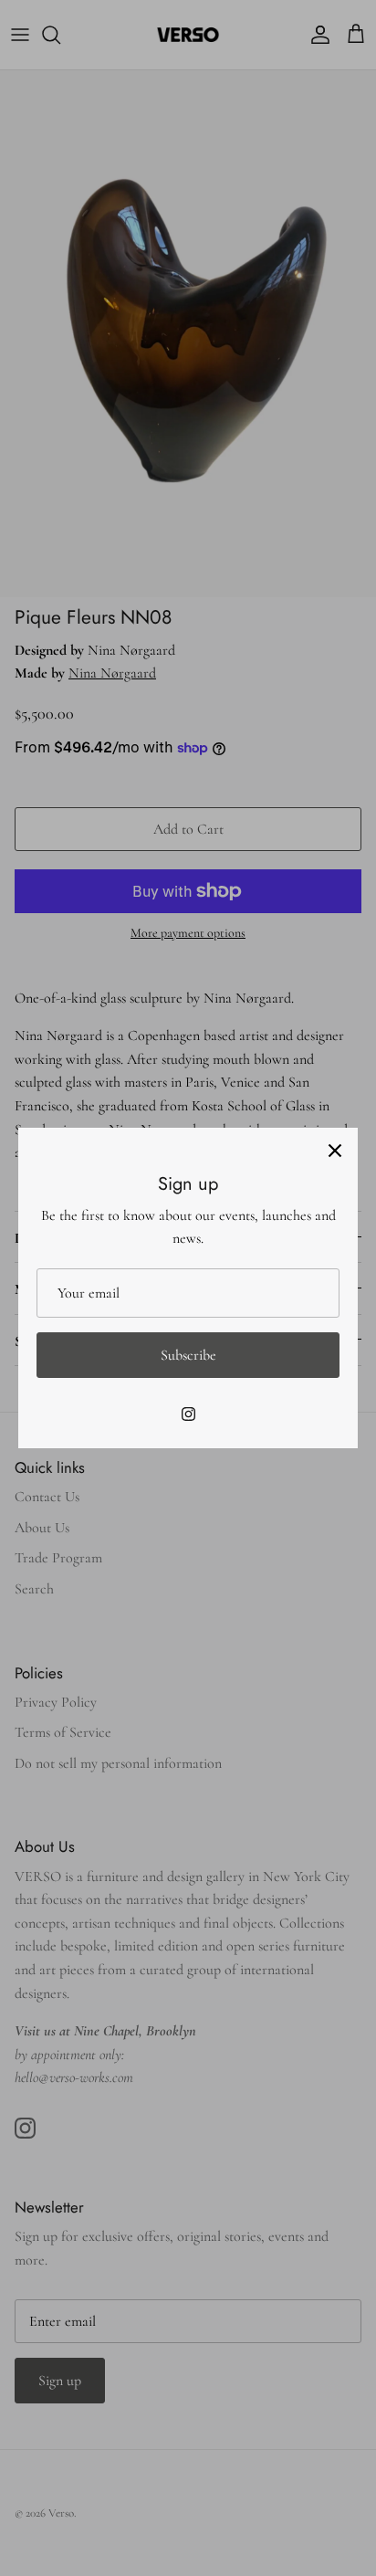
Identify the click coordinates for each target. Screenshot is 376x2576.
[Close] (335, 1151)
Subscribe (188, 1355)
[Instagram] (188, 1414)
